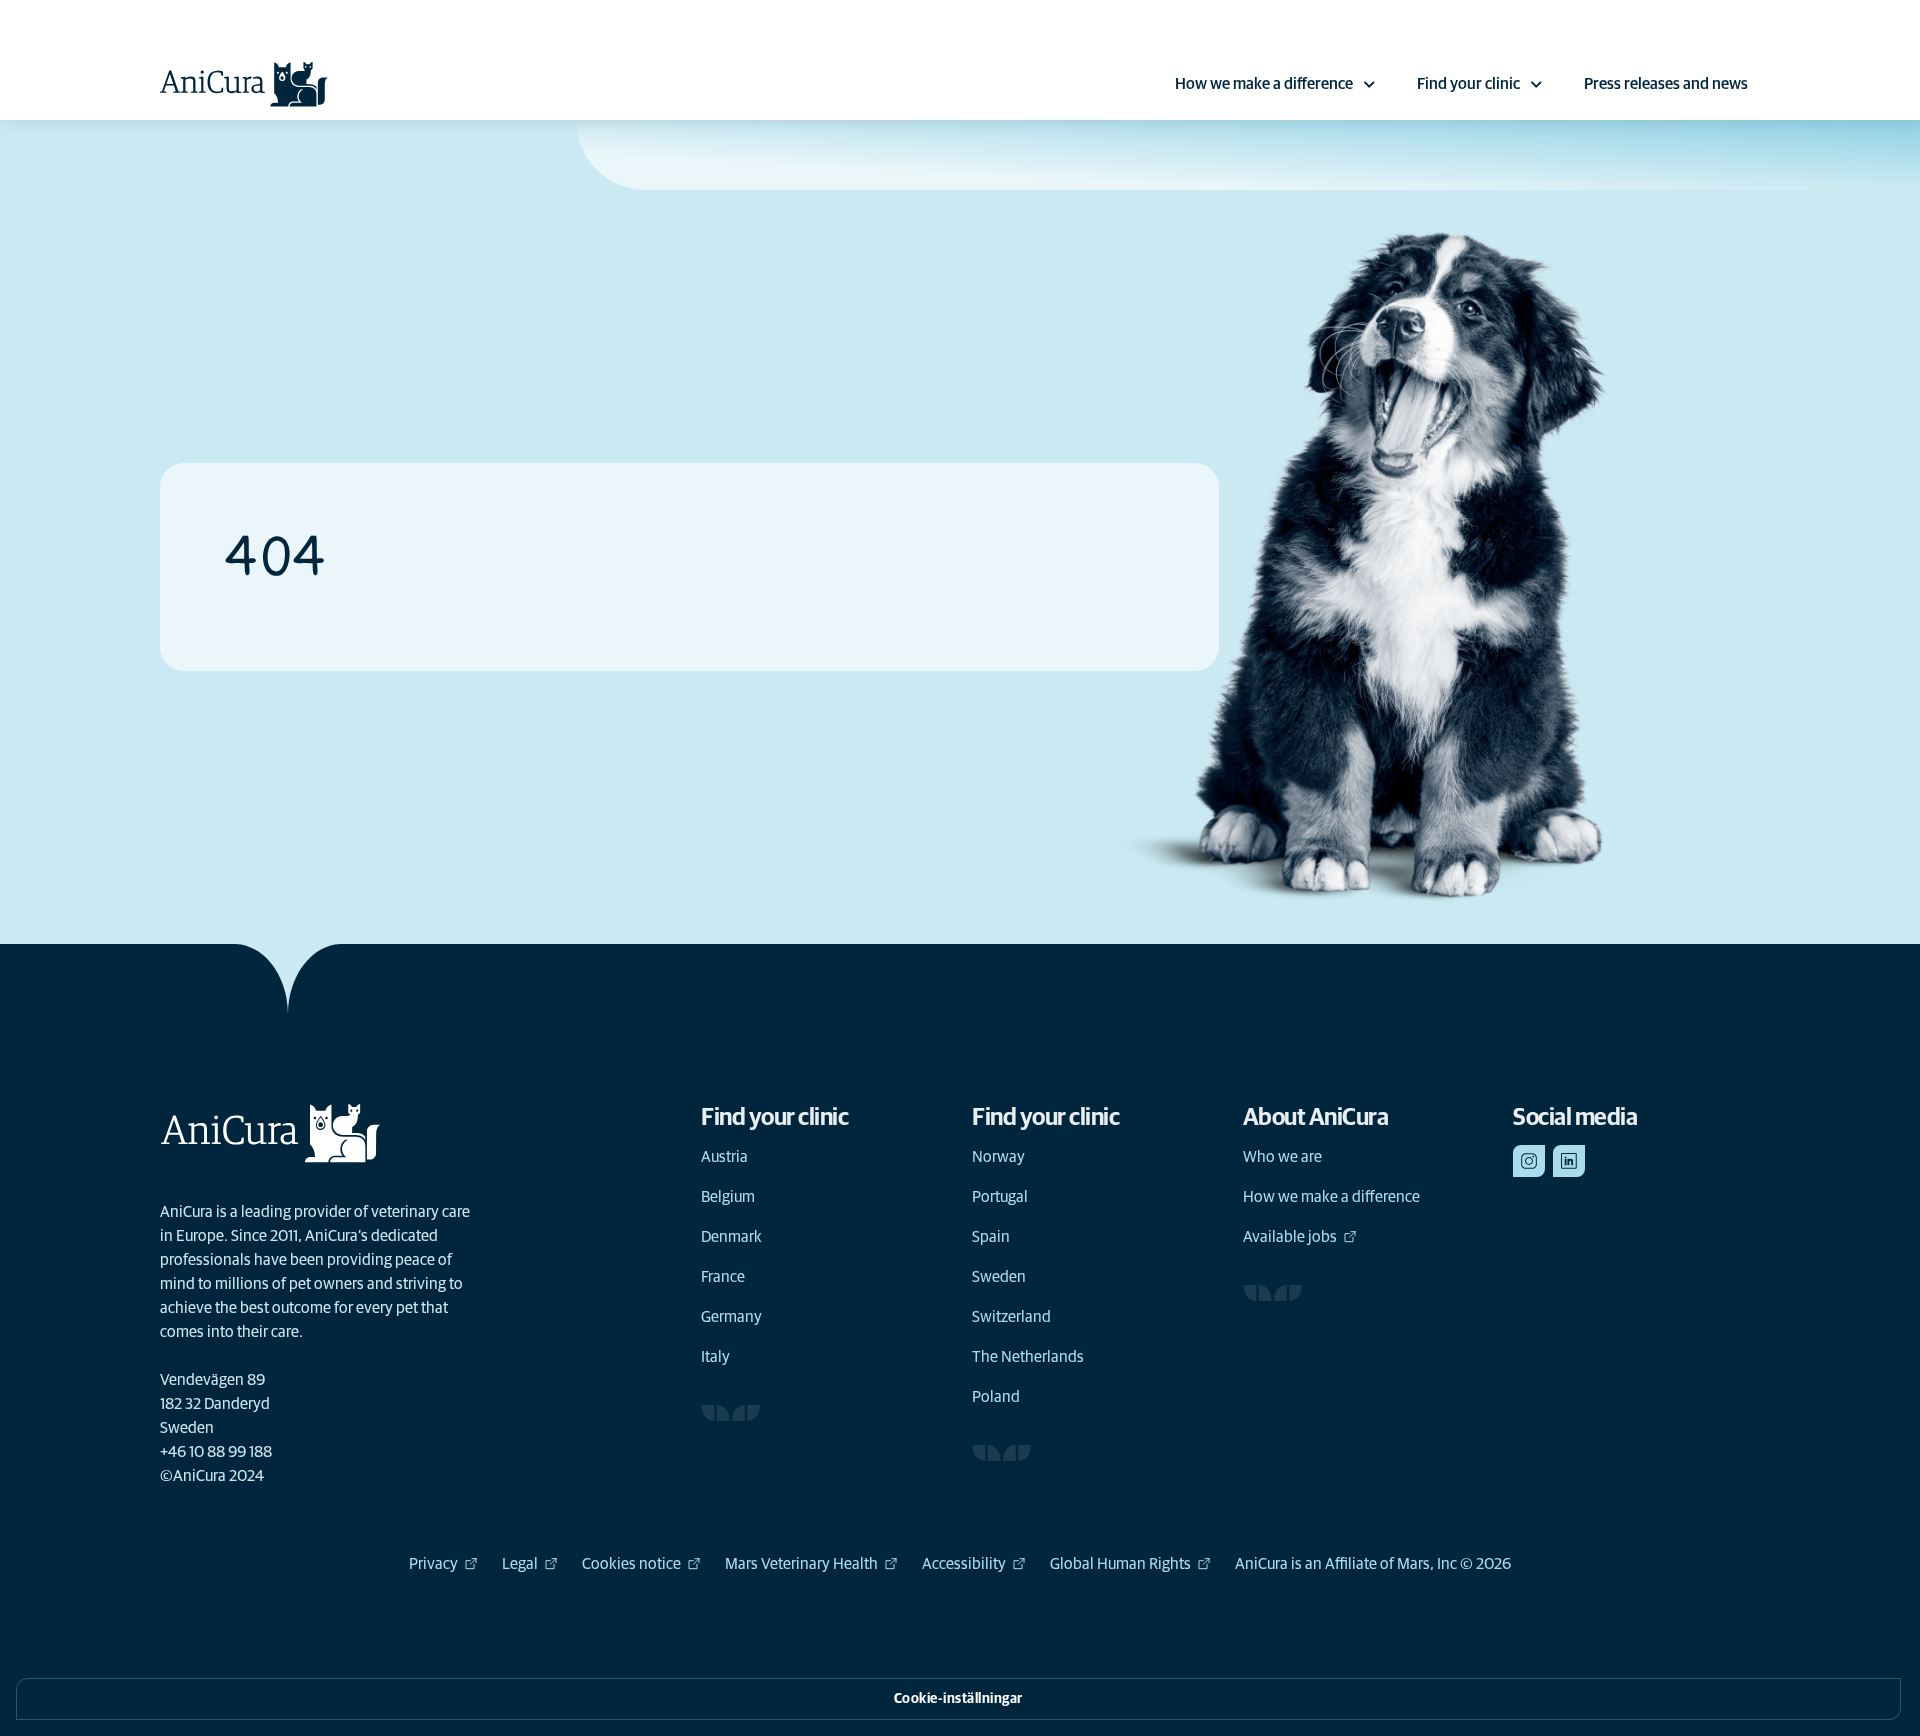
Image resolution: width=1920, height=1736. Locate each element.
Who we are (1282, 1157)
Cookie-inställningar (958, 1699)
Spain (991, 1237)
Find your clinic (1468, 84)
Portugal (1000, 1197)
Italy (715, 1357)
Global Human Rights (1120, 1564)
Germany (731, 1317)
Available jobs (1290, 1237)
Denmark (731, 1237)
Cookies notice (631, 1564)
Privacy (433, 1564)
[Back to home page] (244, 84)
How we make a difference (1264, 84)
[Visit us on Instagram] (1529, 1161)
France (723, 1277)
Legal (520, 1564)
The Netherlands (1028, 1357)
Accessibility (964, 1564)
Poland (996, 1397)
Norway (998, 1157)
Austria (724, 1157)
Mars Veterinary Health (801, 1564)
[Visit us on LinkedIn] (1569, 1161)
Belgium (728, 1197)
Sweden (999, 1277)
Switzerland (1011, 1317)
